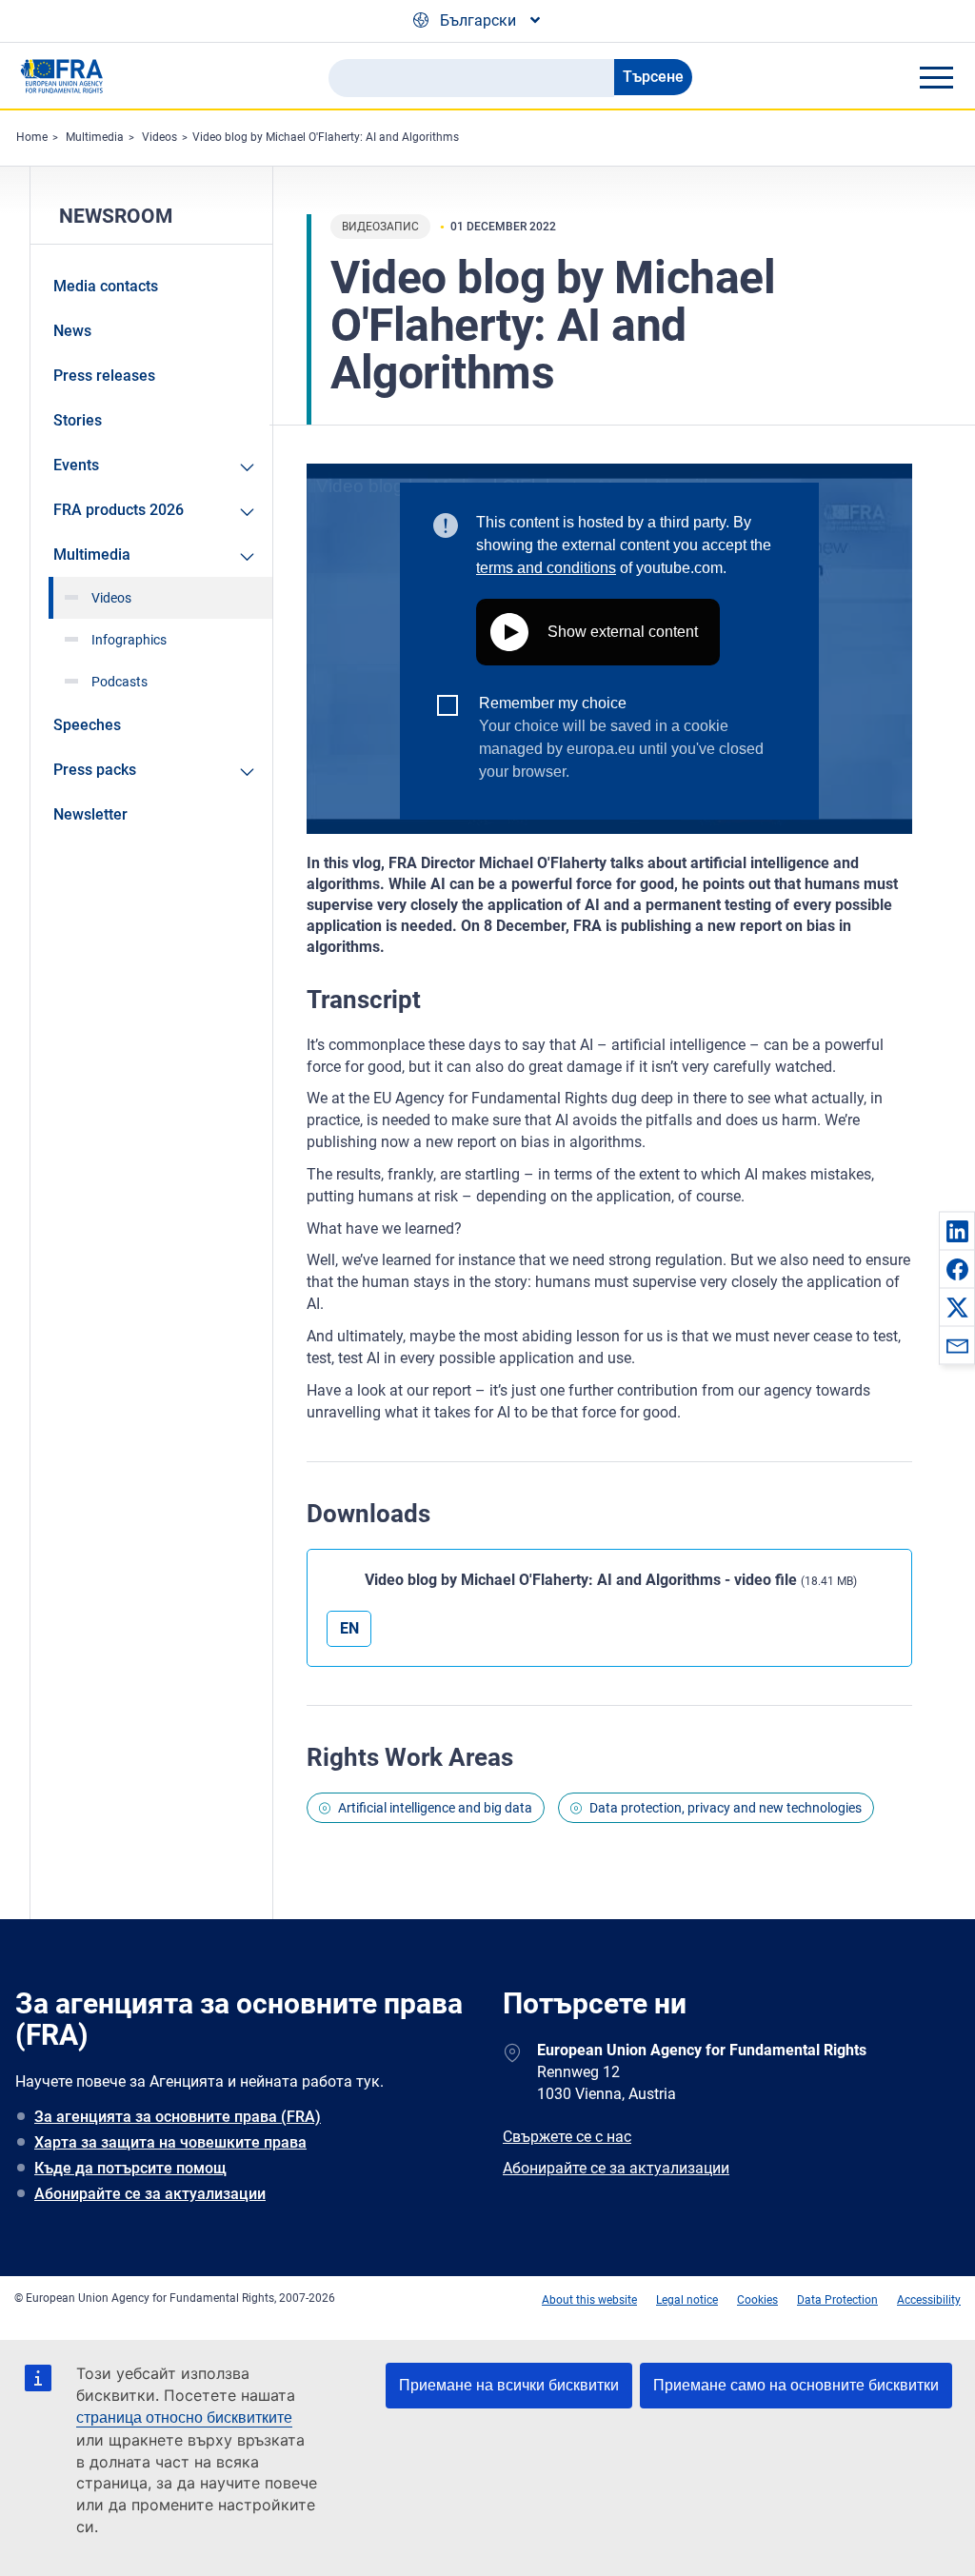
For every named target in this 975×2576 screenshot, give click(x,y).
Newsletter (90, 814)
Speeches (87, 725)
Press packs (95, 770)
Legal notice (687, 2300)
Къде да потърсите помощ (130, 2168)
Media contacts (106, 286)
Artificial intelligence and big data (435, 1808)
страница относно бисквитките (184, 2417)
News (72, 331)
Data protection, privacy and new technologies (726, 1808)
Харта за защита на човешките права (170, 2142)
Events (76, 465)
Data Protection (837, 2300)
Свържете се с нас (567, 2137)
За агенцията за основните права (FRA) (178, 2117)
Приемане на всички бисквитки (509, 2385)
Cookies (757, 2300)
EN (349, 1628)
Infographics (129, 640)
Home (32, 137)
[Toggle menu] (936, 77)
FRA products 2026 (119, 510)
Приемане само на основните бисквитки (796, 2385)
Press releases (104, 376)
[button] (957, 1231)
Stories (78, 420)
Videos (159, 137)
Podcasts (119, 682)
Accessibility (929, 2300)
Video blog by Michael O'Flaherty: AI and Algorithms (326, 137)
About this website (589, 2300)
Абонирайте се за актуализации (150, 2194)
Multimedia (95, 137)
